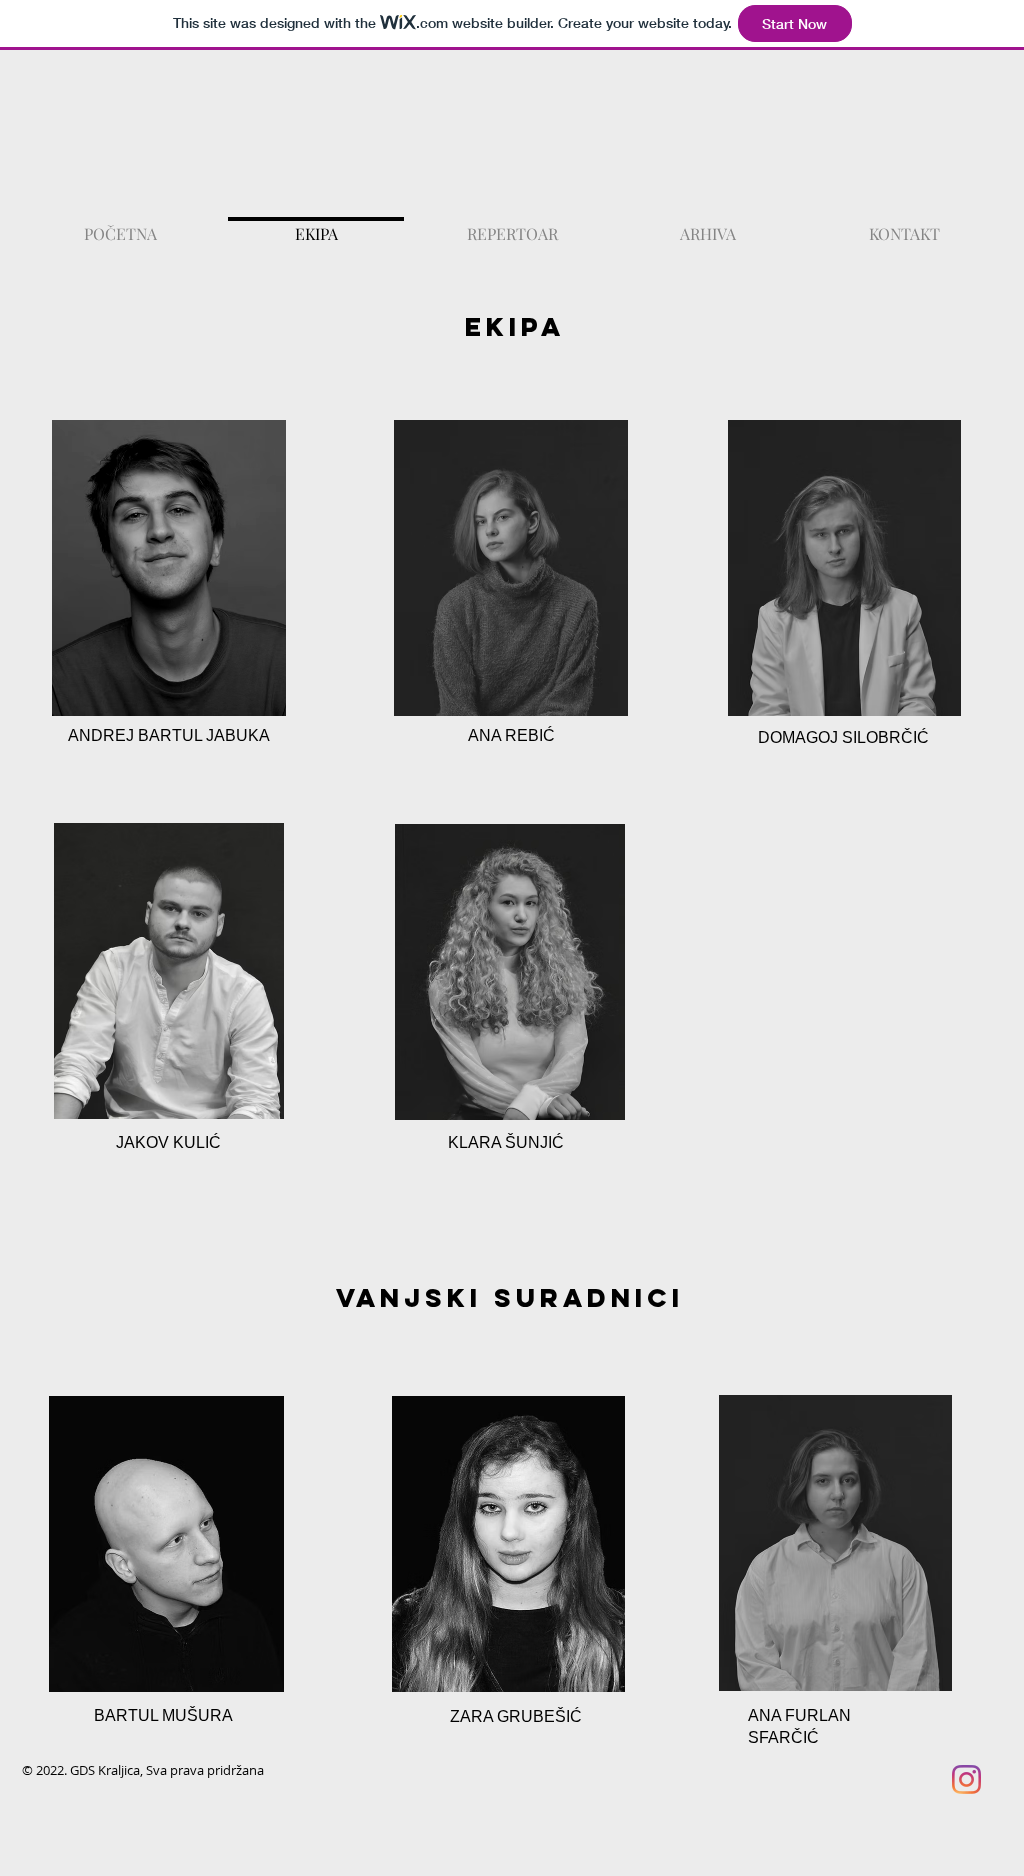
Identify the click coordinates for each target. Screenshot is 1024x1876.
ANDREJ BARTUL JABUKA (169, 735)
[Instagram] (966, 1779)
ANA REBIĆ (511, 735)
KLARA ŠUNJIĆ (506, 1142)
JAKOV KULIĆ (168, 1142)
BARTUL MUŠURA (163, 1715)
